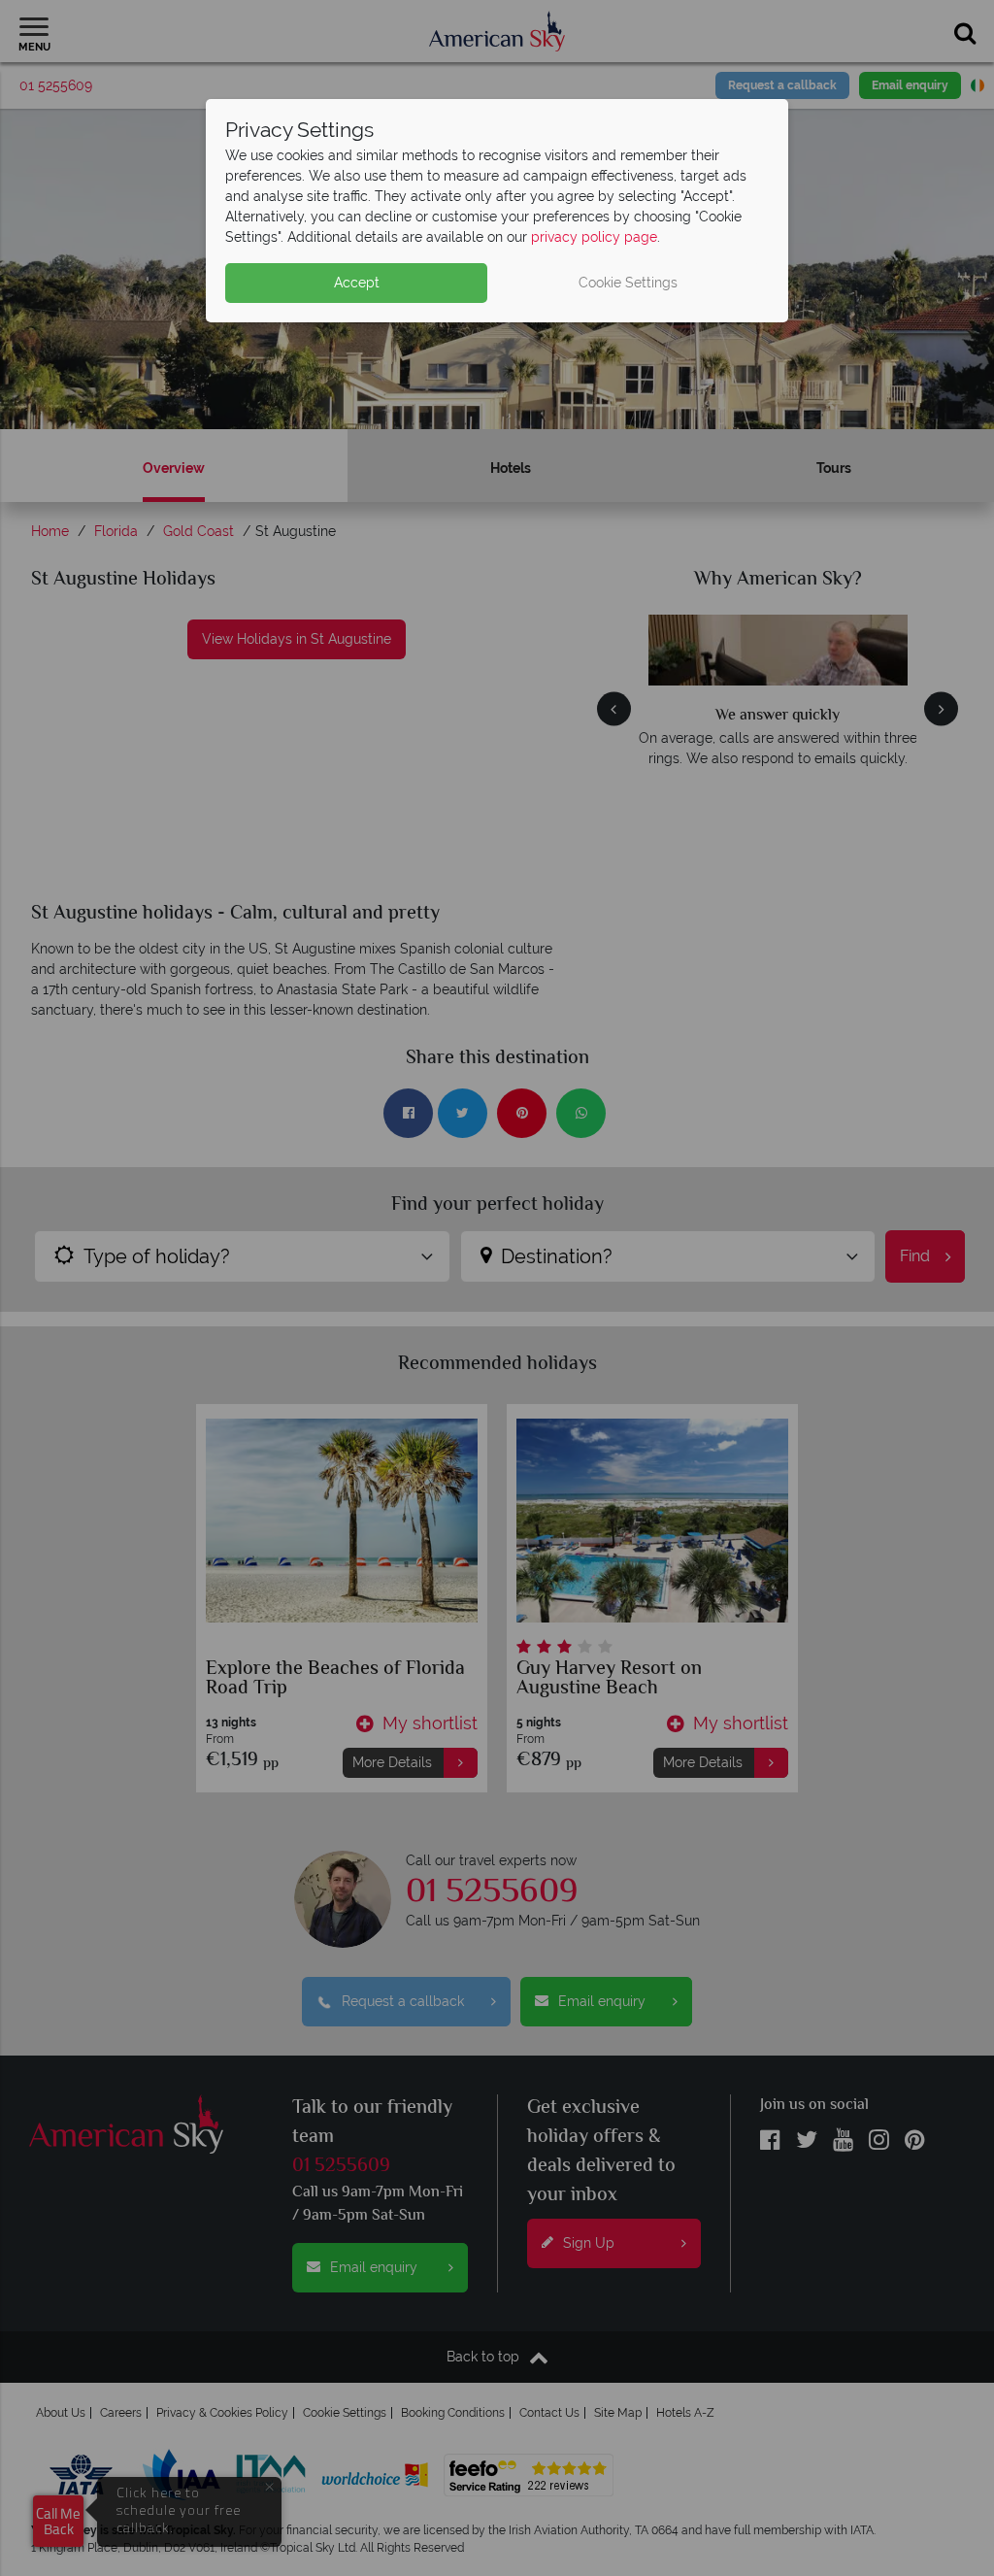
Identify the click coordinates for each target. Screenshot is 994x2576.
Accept (357, 283)
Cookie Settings (628, 283)
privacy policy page (594, 237)
